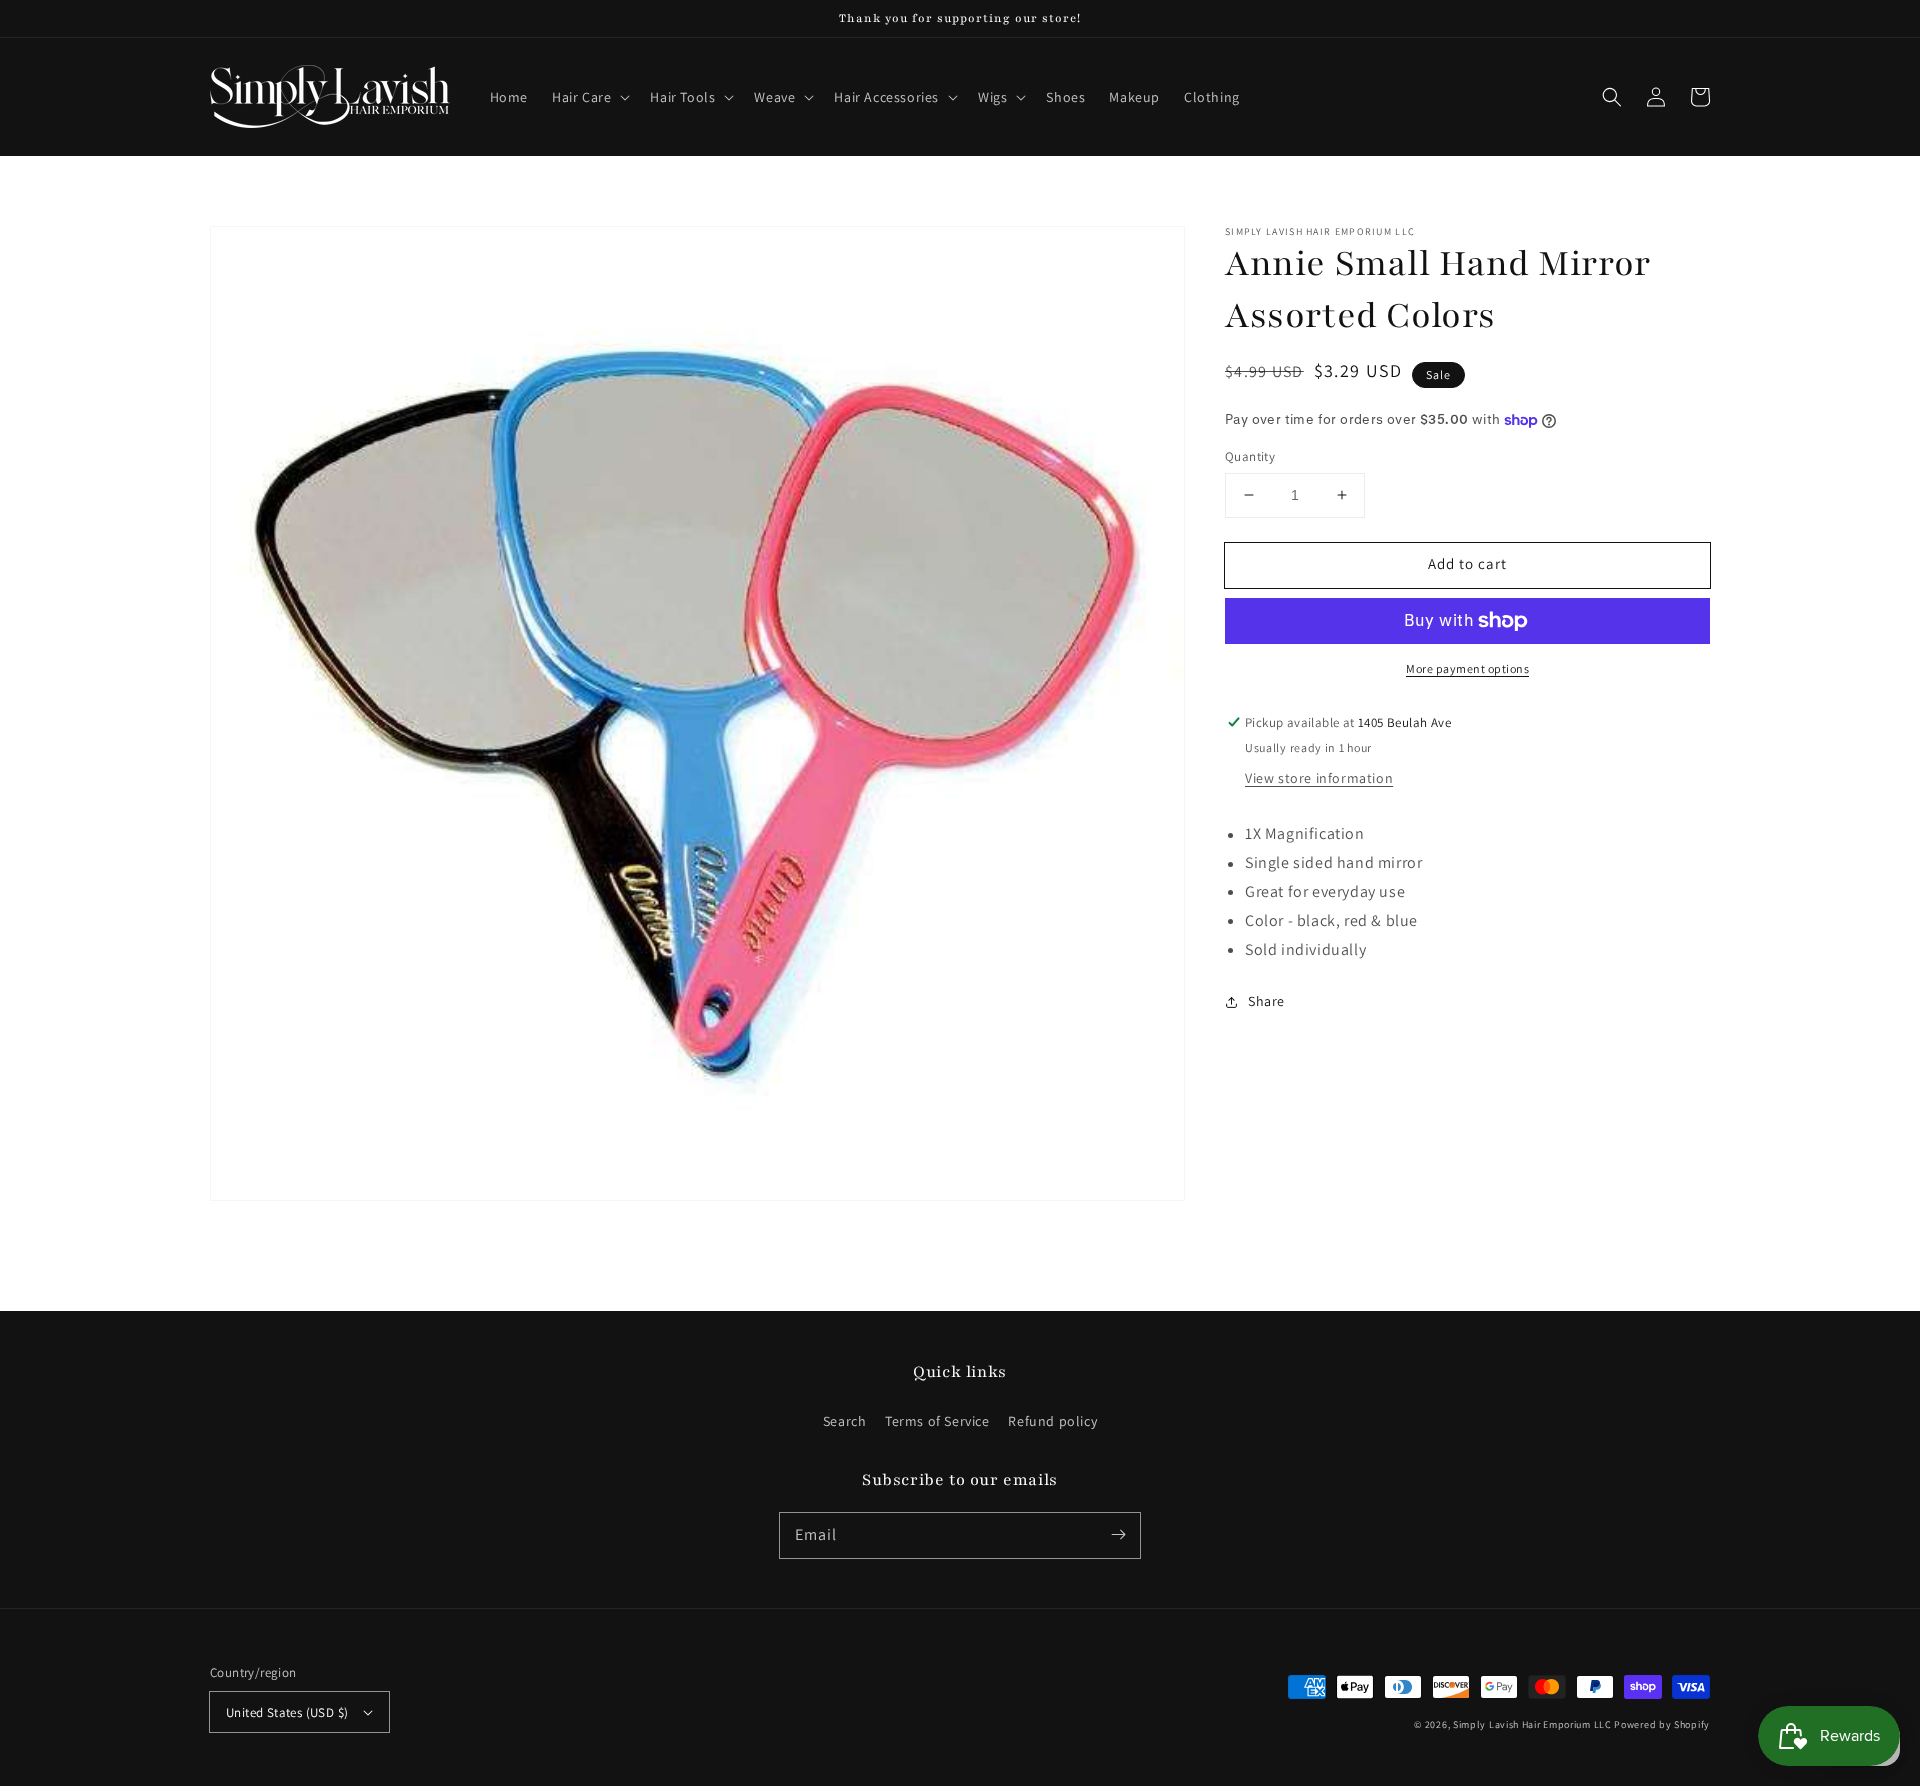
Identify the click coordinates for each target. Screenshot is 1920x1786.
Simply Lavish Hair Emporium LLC (1532, 1724)
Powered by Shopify (1662, 1724)
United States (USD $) (287, 1712)
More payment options (1467, 668)
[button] (589, 97)
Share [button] (1266, 1001)
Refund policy (1052, 1421)
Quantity (1250, 456)
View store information (1319, 778)
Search (845, 1421)
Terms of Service (937, 1421)
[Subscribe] (1118, 1535)
